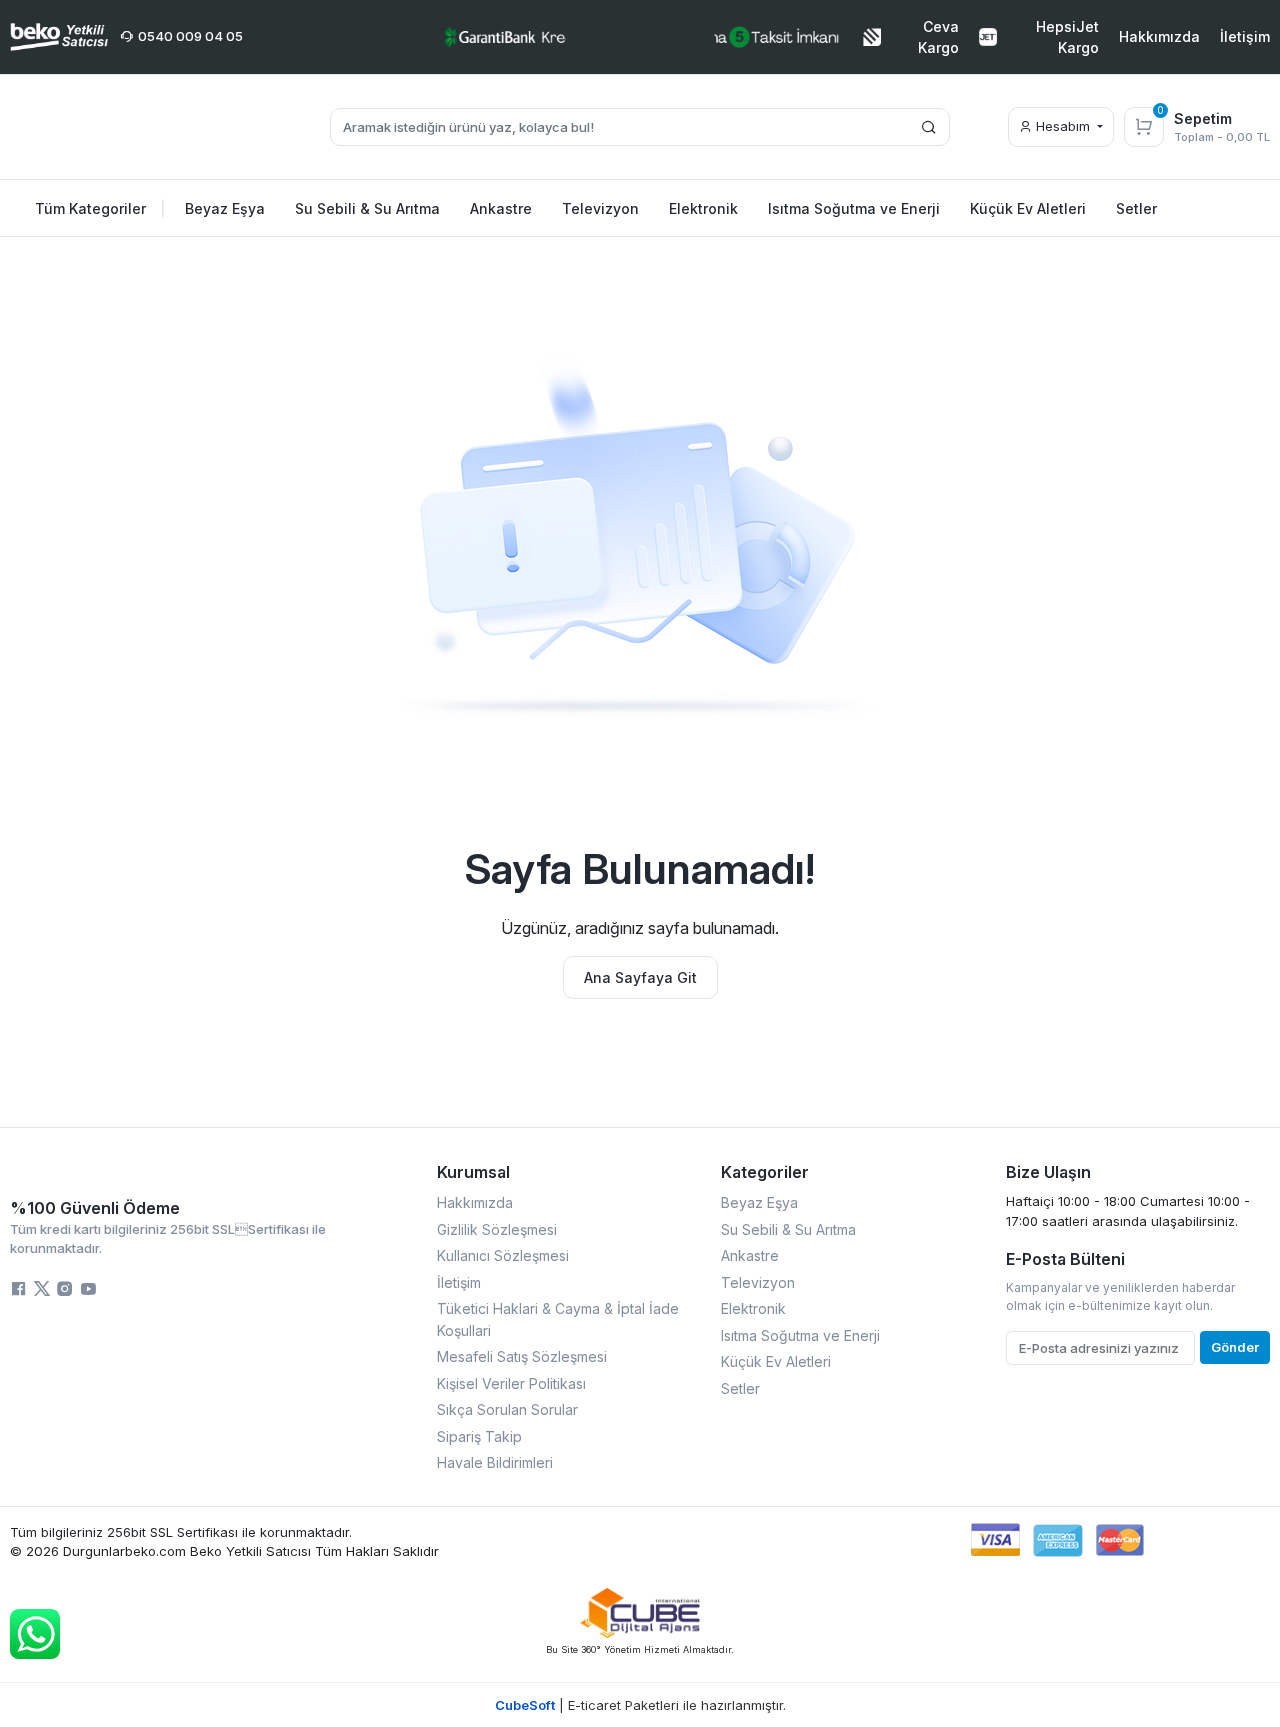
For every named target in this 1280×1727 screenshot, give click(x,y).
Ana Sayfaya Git (640, 977)
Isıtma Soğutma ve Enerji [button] (854, 208)
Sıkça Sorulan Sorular (507, 1409)
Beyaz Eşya (759, 1202)
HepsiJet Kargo (1067, 37)
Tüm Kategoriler (100, 208)
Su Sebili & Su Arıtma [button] (367, 208)
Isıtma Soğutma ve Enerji (800, 1335)
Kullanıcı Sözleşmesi (503, 1255)
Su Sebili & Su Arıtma (788, 1229)
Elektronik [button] (703, 208)
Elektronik (753, 1308)
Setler (740, 1388)
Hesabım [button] (1063, 126)
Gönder (1235, 1347)
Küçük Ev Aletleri (776, 1361)
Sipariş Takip (479, 1436)
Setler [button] (1136, 208)
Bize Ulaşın (1048, 1172)
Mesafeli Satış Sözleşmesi (522, 1356)
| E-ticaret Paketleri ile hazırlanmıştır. (640, 1705)
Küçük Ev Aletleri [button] (1028, 208)
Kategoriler (765, 1172)
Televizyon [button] (600, 208)
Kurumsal (473, 1172)
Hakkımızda (1159, 36)
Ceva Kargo (938, 37)
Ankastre (750, 1255)
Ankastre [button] (501, 208)
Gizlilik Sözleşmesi (497, 1229)
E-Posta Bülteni (1065, 1259)
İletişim (1245, 36)
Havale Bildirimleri (495, 1462)
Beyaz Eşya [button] (225, 208)
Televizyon (758, 1282)
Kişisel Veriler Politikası (511, 1383)
